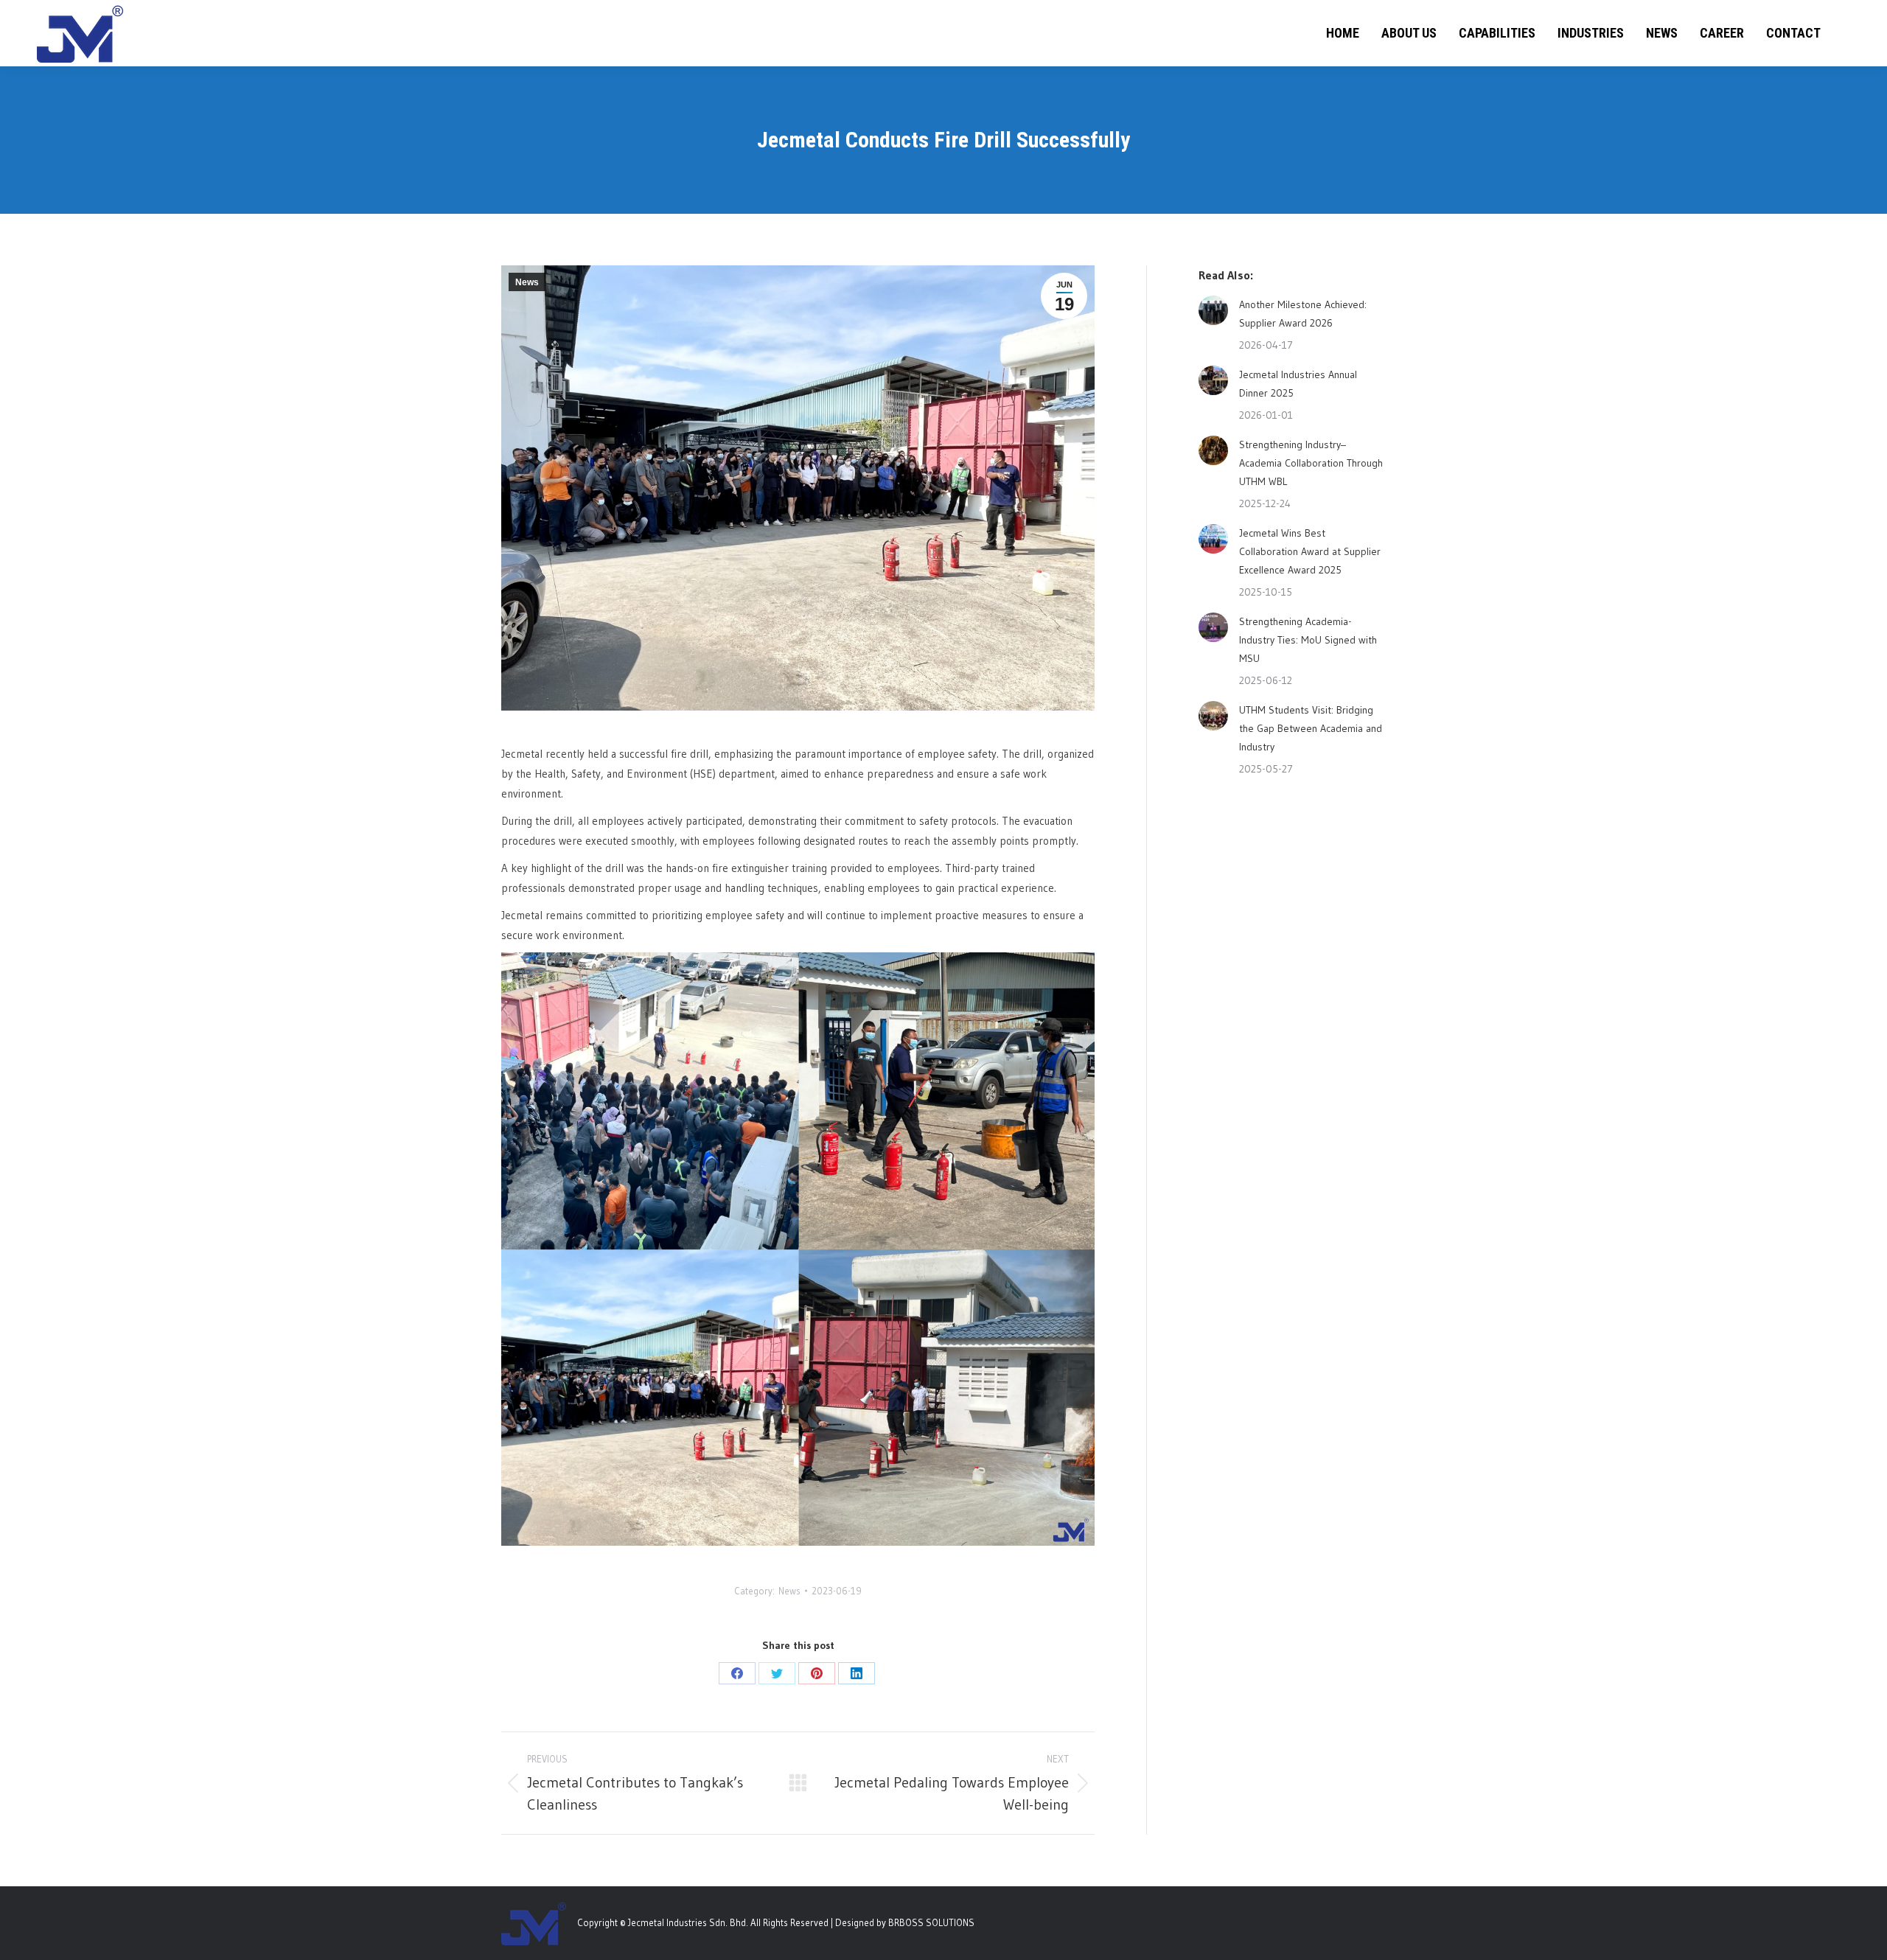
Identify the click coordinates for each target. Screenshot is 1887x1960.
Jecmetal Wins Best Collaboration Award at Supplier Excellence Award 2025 (1310, 551)
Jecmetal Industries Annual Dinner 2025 (1298, 384)
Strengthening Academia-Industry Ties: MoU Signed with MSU (1308, 640)
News (527, 282)
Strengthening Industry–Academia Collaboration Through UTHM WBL (1311, 463)
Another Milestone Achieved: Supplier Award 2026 (1303, 314)
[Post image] (1213, 310)
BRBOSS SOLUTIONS (931, 1922)
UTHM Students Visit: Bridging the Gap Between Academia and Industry (1311, 728)
